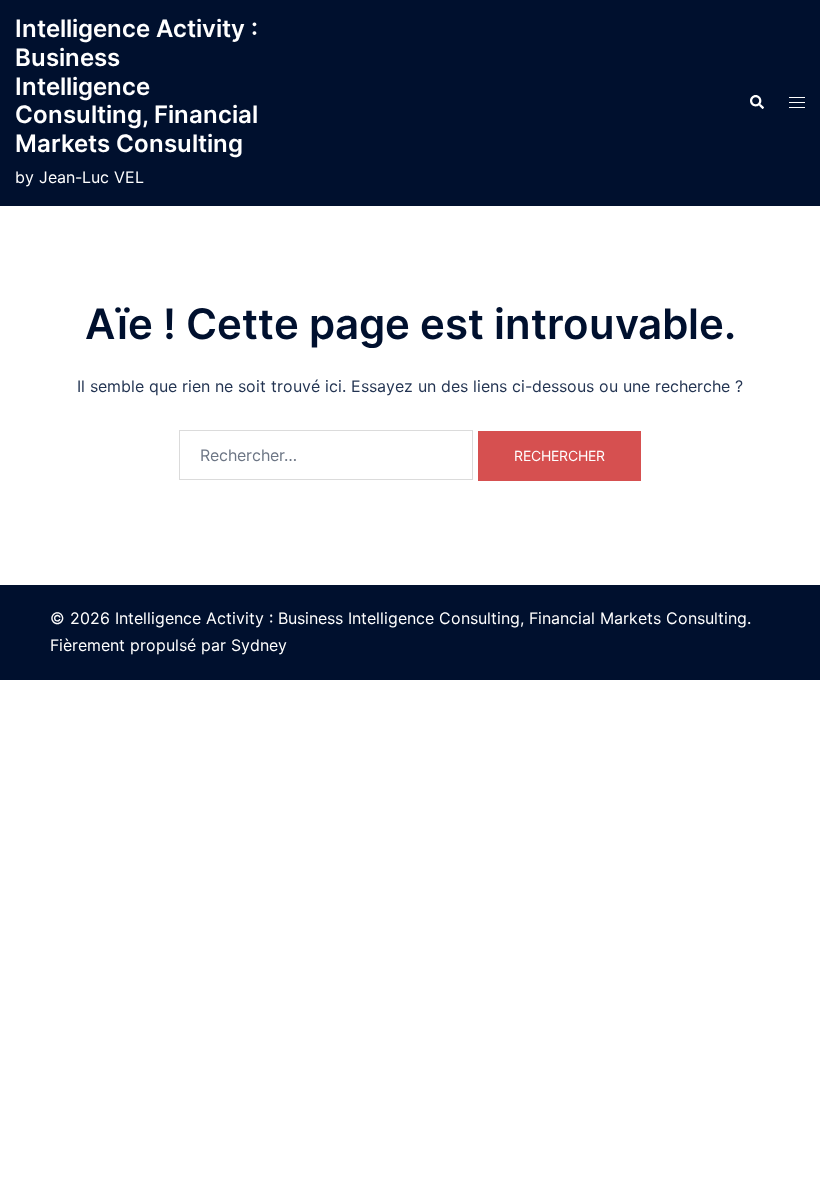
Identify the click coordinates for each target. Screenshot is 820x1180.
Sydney (259, 645)
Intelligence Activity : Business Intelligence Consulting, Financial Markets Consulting (136, 86)
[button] (756, 103)
